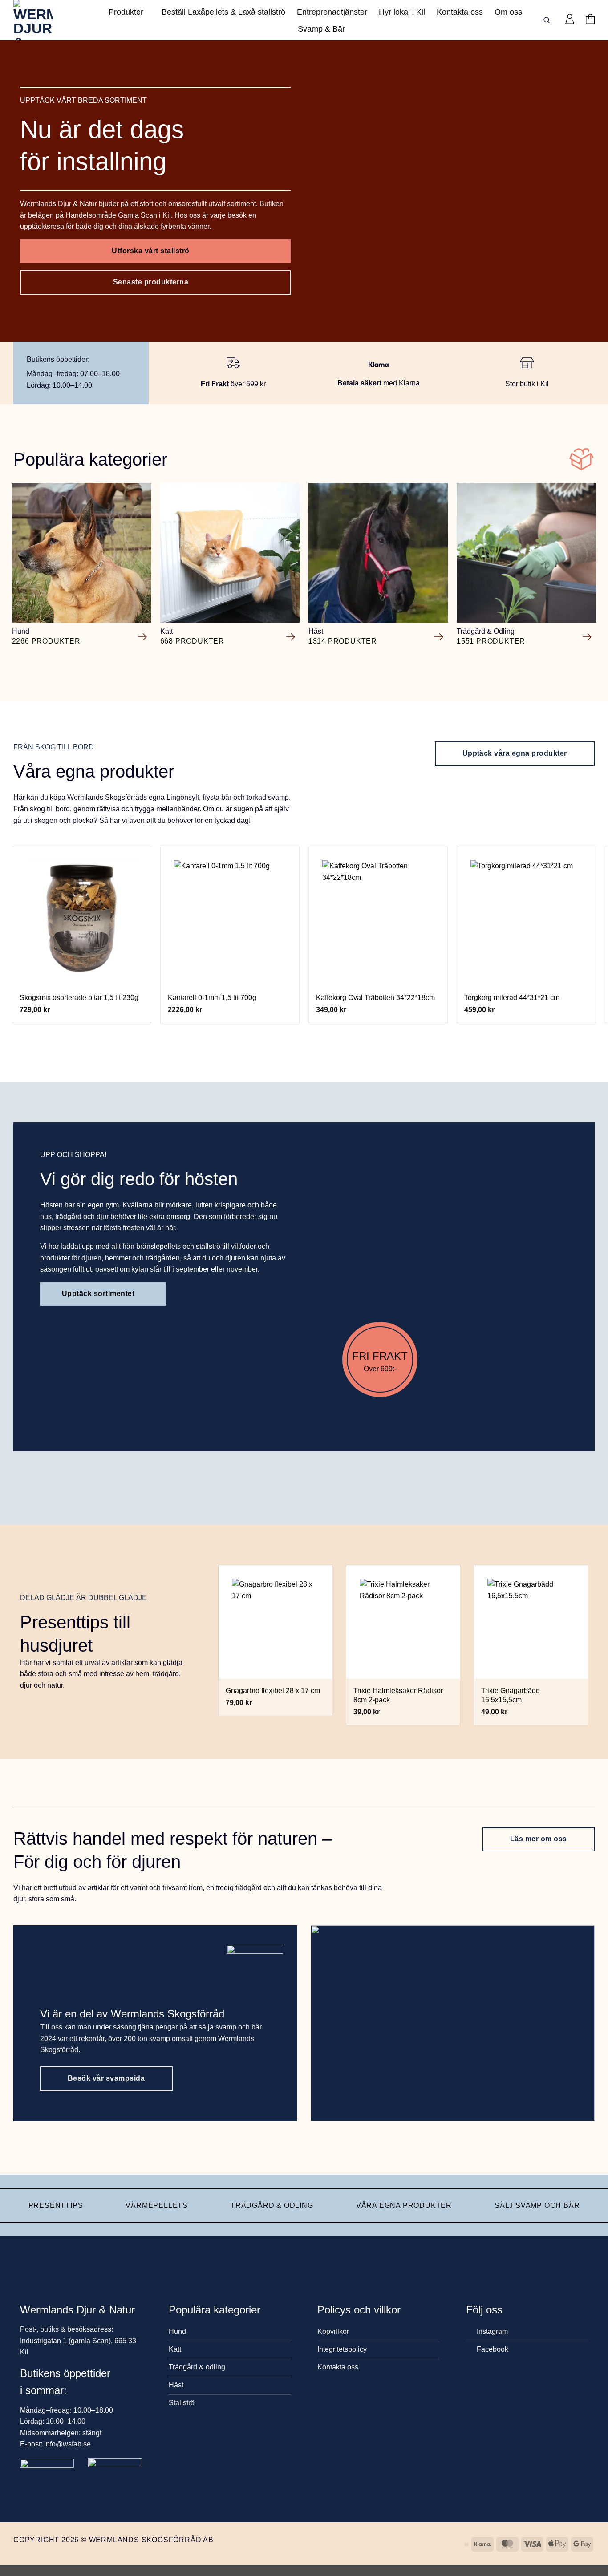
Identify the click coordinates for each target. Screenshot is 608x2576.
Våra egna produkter (404, 2205)
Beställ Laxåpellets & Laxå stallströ (223, 12)
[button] (570, 20)
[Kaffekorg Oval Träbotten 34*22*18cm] (378, 916)
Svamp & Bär (321, 29)
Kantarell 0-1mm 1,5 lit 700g (212, 998)
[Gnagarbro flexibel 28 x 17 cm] (275, 1622)
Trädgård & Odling (272, 2205)
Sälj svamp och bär (537, 2205)
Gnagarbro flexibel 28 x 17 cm (273, 1691)
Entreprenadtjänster (332, 12)
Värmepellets (157, 2205)
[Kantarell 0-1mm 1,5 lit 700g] (230, 916)
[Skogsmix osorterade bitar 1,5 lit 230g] (82, 916)
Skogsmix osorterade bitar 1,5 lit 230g (79, 998)
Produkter (126, 12)
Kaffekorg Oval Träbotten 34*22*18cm (375, 998)
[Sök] (548, 20)
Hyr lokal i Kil (402, 12)
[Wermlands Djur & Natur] (47, 20)
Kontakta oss (460, 12)
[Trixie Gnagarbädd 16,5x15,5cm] (531, 1622)
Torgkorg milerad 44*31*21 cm (512, 998)
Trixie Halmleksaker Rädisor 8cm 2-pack (398, 1695)
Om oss (508, 12)
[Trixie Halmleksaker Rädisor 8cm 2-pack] (403, 1622)
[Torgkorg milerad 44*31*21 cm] (527, 916)
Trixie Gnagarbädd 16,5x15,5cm (511, 1695)
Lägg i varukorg (82, 974)
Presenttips (56, 2205)
